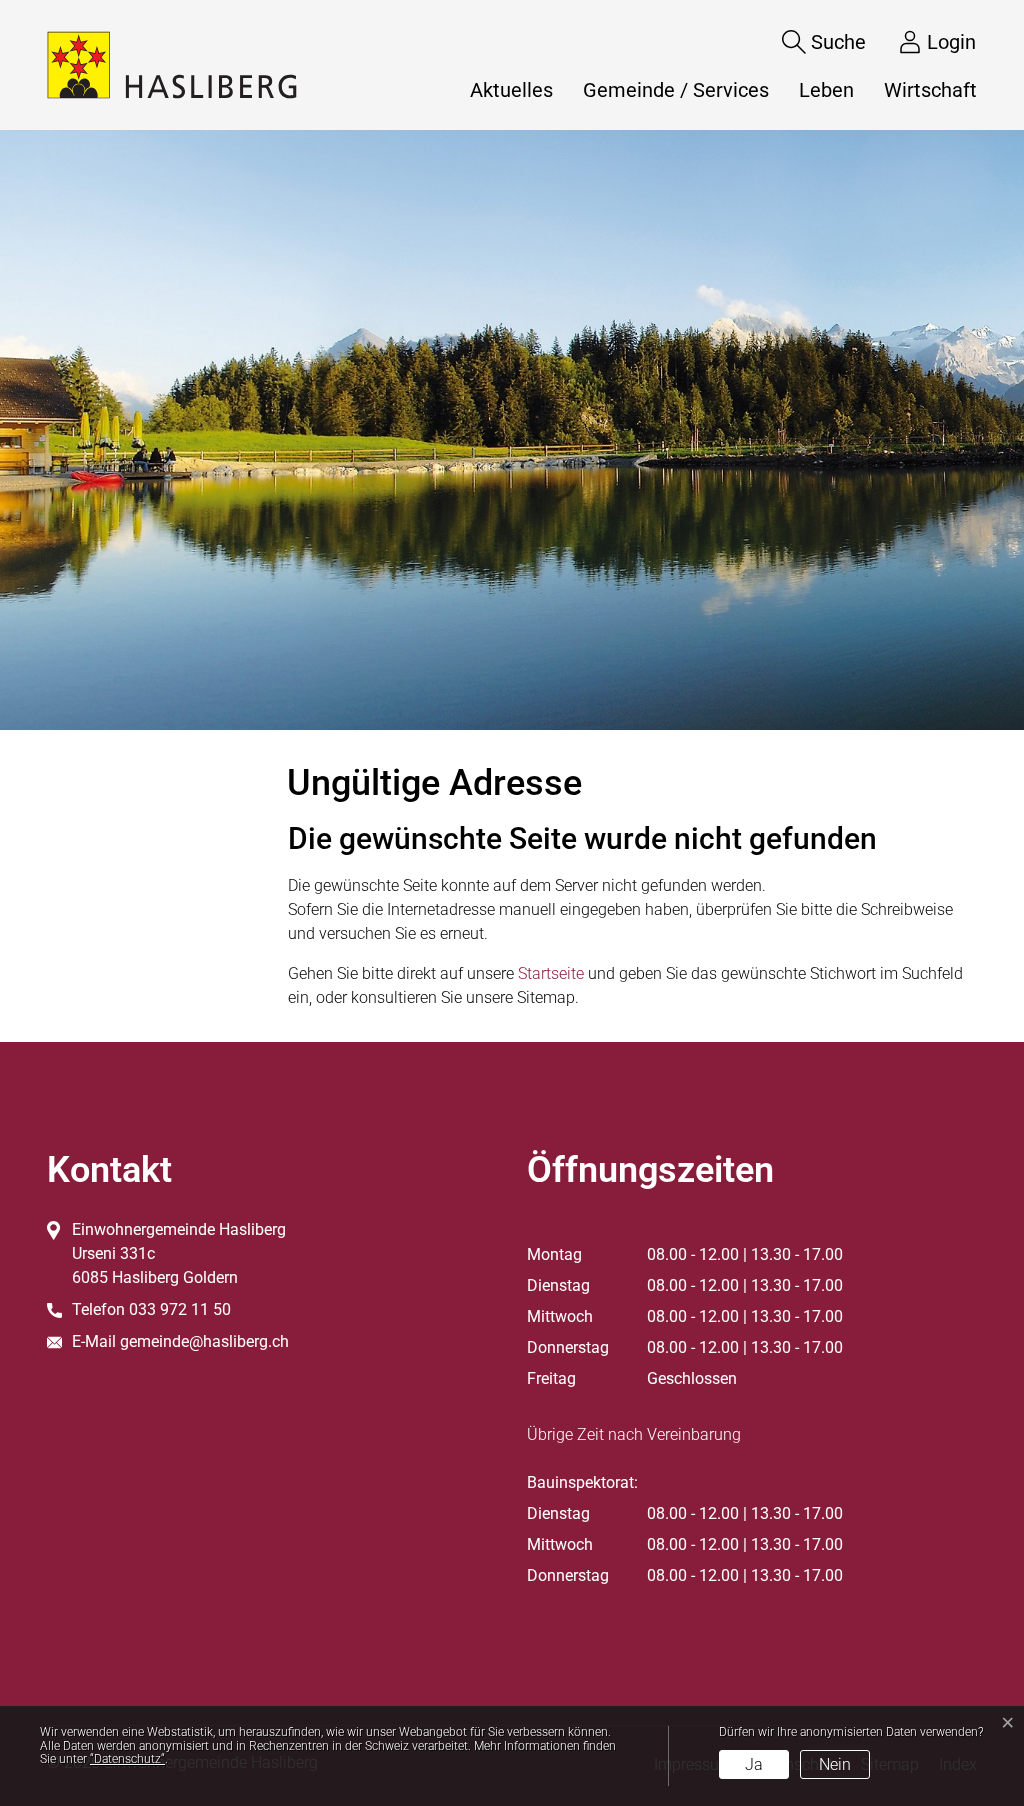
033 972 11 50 (180, 1309)
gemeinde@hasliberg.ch (204, 1341)
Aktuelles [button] (511, 90)
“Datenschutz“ (127, 1759)
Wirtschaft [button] (930, 90)
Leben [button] (826, 90)
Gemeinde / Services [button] (676, 90)
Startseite (551, 973)
